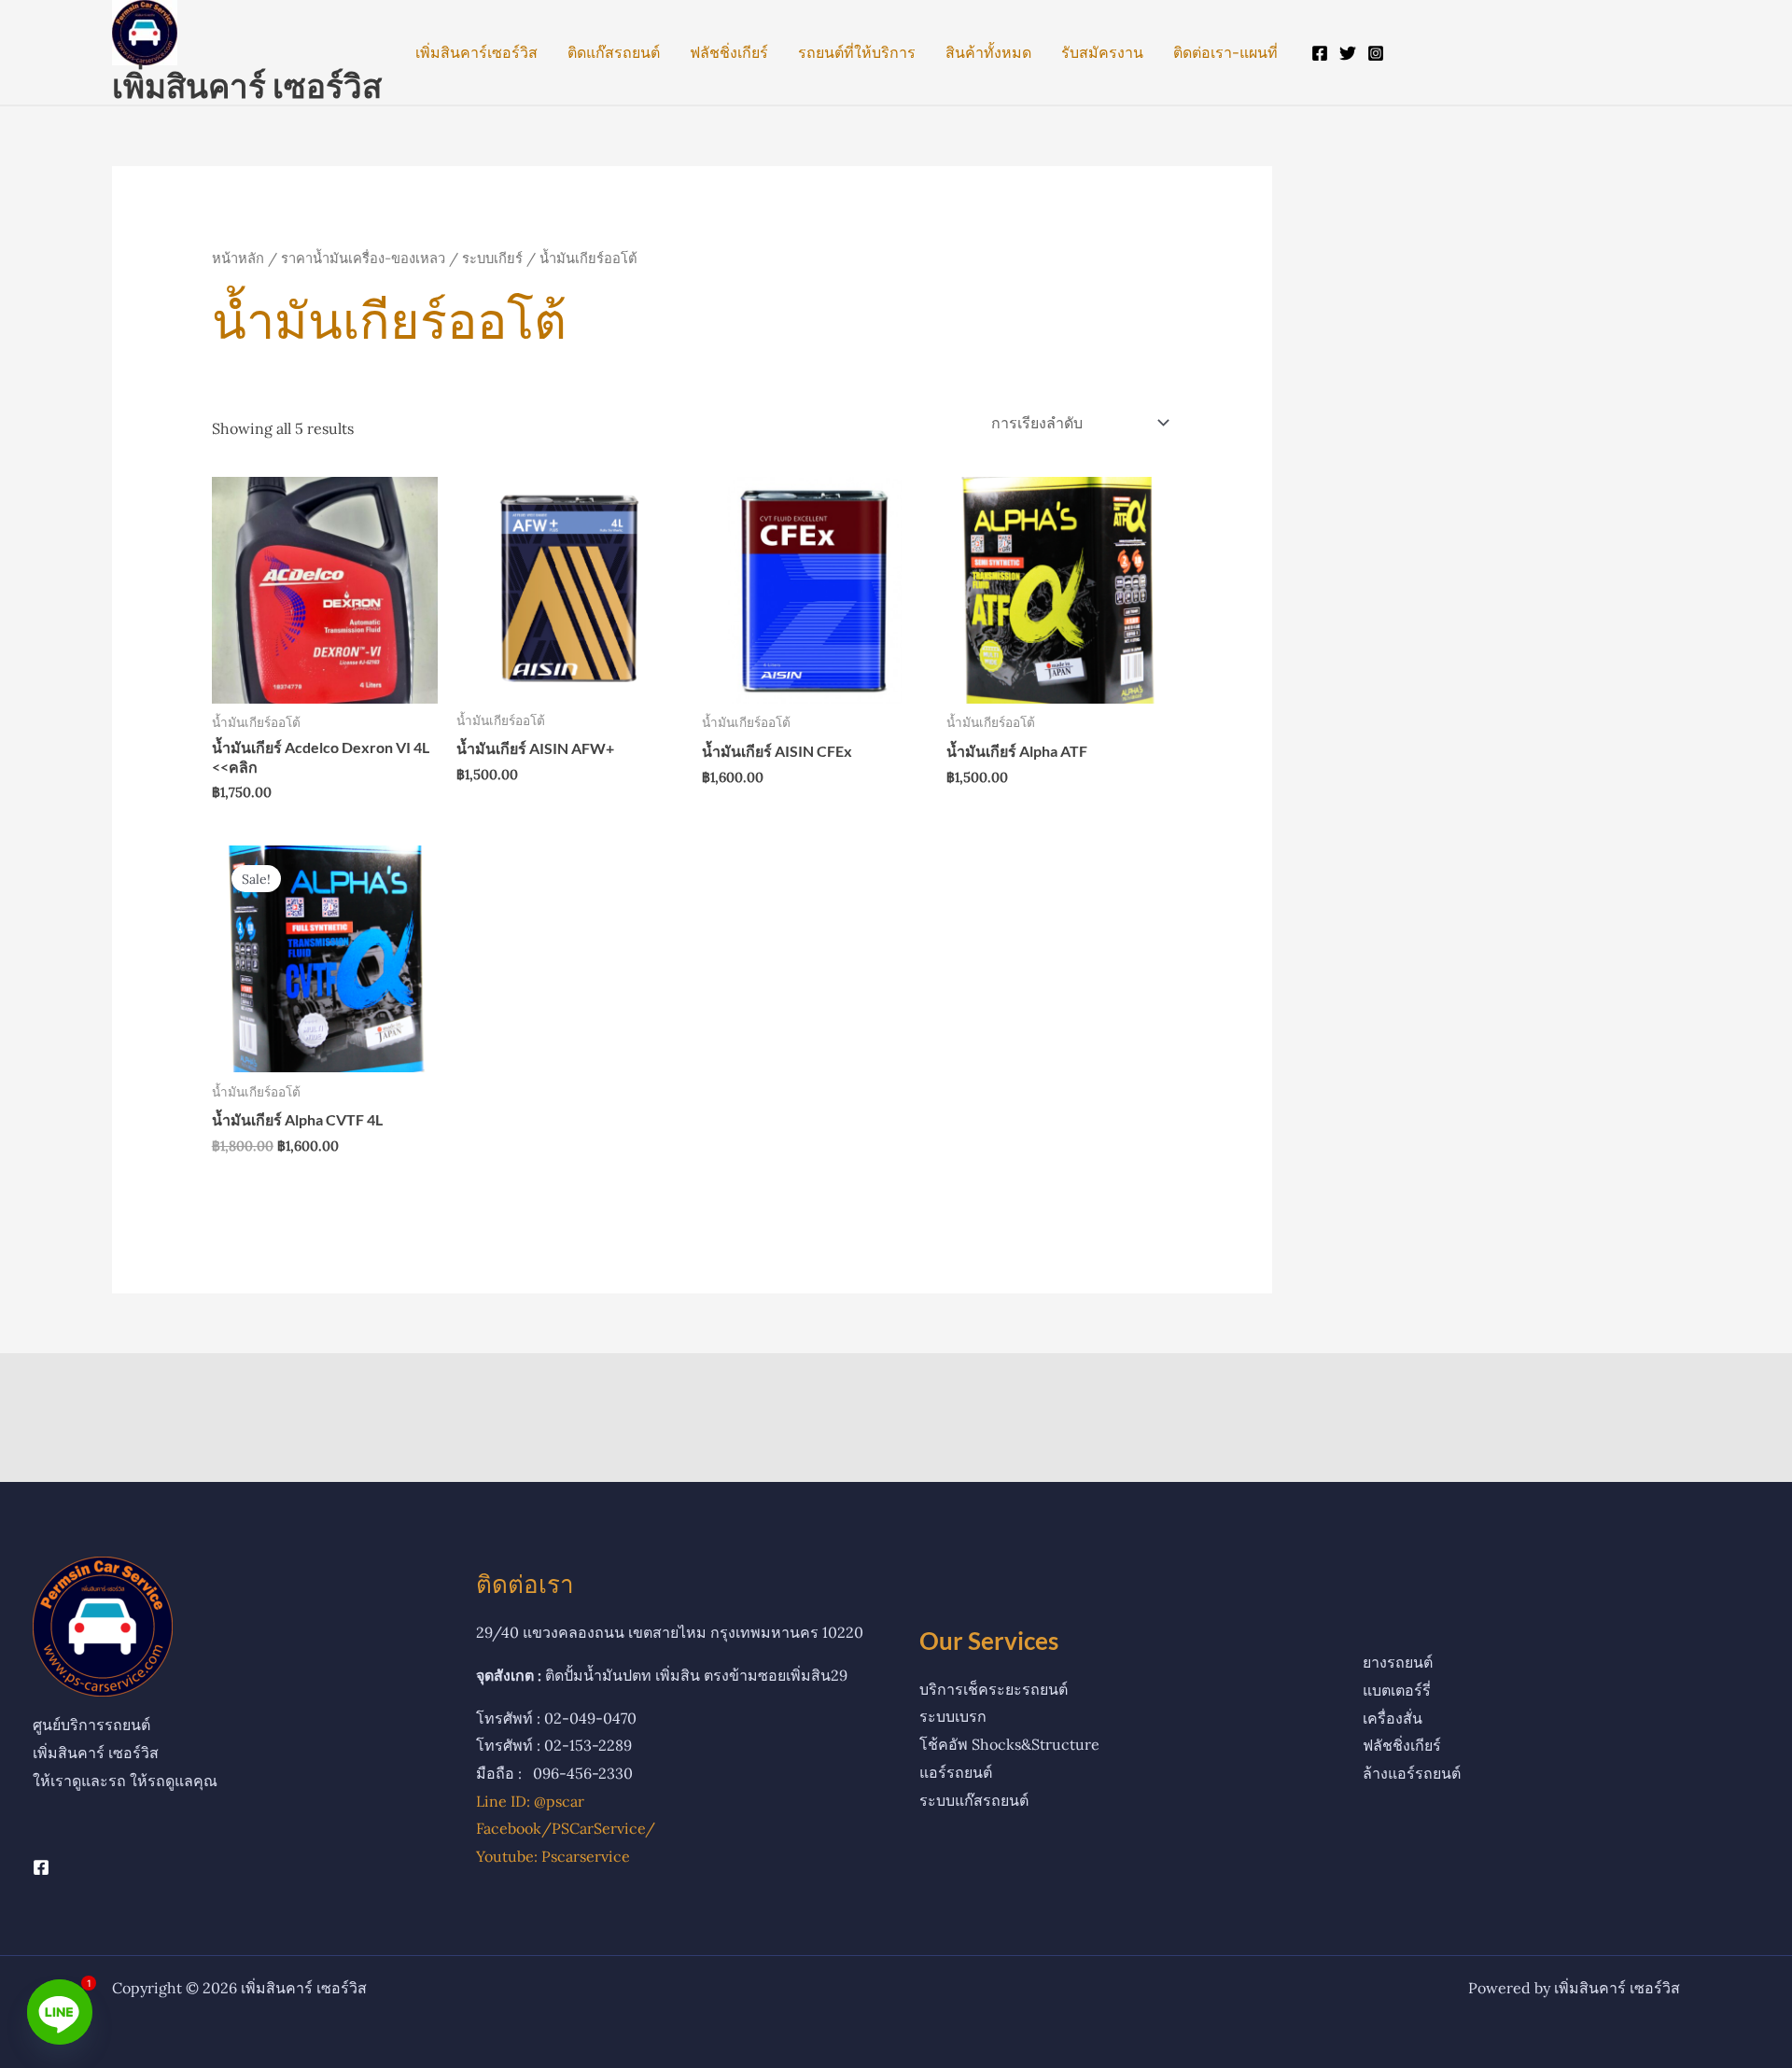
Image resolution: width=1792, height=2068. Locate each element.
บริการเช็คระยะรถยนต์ (994, 1689)
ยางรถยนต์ (1398, 1662)
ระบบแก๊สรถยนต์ (974, 1800)
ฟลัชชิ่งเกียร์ (729, 52)
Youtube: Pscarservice (553, 1856)
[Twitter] (1348, 53)
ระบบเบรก (953, 1716)
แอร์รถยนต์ (956, 1772)
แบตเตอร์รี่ (1397, 1690)
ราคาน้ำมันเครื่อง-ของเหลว (363, 258)
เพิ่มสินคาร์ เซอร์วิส (247, 85)
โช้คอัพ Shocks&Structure (1009, 1744)
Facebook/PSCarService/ (566, 1828)
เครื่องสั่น (1393, 1718)
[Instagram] (1376, 53)
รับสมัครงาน (1102, 52)
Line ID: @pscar (530, 1801)
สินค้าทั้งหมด (988, 52)
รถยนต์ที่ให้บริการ (857, 52)
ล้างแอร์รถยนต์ (1412, 1773)
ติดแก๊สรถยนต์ (614, 52)
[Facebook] (1320, 53)
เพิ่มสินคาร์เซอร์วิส (476, 52)
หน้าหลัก (238, 258)
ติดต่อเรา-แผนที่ (1225, 52)
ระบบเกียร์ (492, 258)
